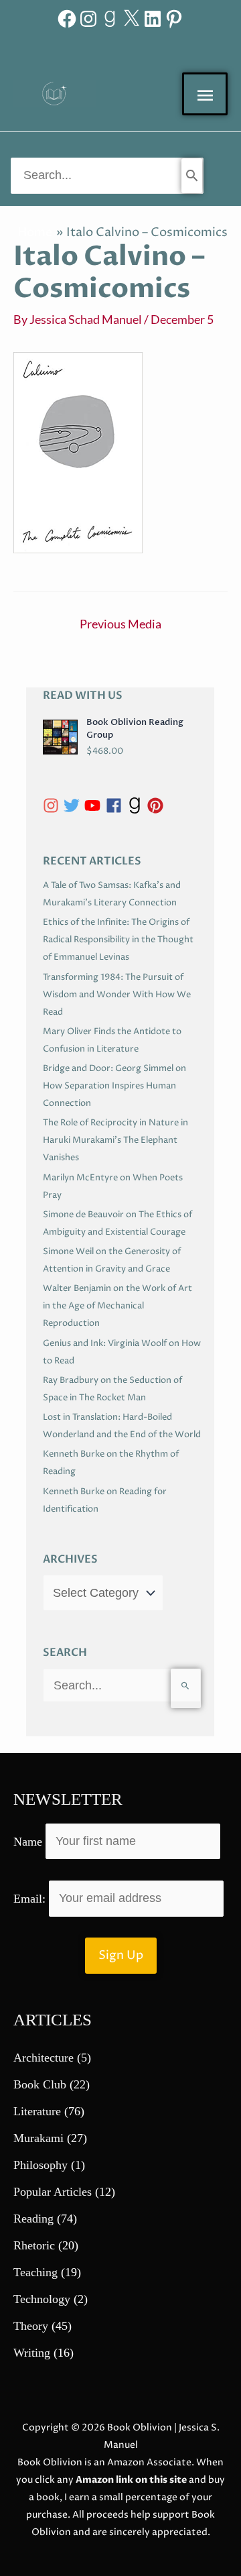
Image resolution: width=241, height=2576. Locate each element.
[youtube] (95, 805)
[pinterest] (158, 805)
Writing (32, 2353)
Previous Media (120, 624)
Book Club (40, 2084)
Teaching (35, 2272)
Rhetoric (34, 2245)
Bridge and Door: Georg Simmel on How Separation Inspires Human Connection (114, 1086)
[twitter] (74, 805)
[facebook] (116, 805)
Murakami (38, 2138)
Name (28, 1841)
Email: (31, 1898)
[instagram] (53, 805)
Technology (42, 2299)
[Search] (192, 176)
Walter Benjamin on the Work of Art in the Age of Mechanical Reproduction (117, 1306)
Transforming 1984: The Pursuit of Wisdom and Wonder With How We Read (117, 995)
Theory (31, 2326)
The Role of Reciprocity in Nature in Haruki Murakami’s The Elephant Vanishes (115, 1140)
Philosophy (41, 2165)
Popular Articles (53, 2192)
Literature (37, 2111)
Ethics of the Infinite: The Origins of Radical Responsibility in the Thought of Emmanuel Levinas (118, 940)
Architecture (44, 2058)
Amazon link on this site (131, 2480)
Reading (33, 2219)
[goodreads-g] (137, 805)
